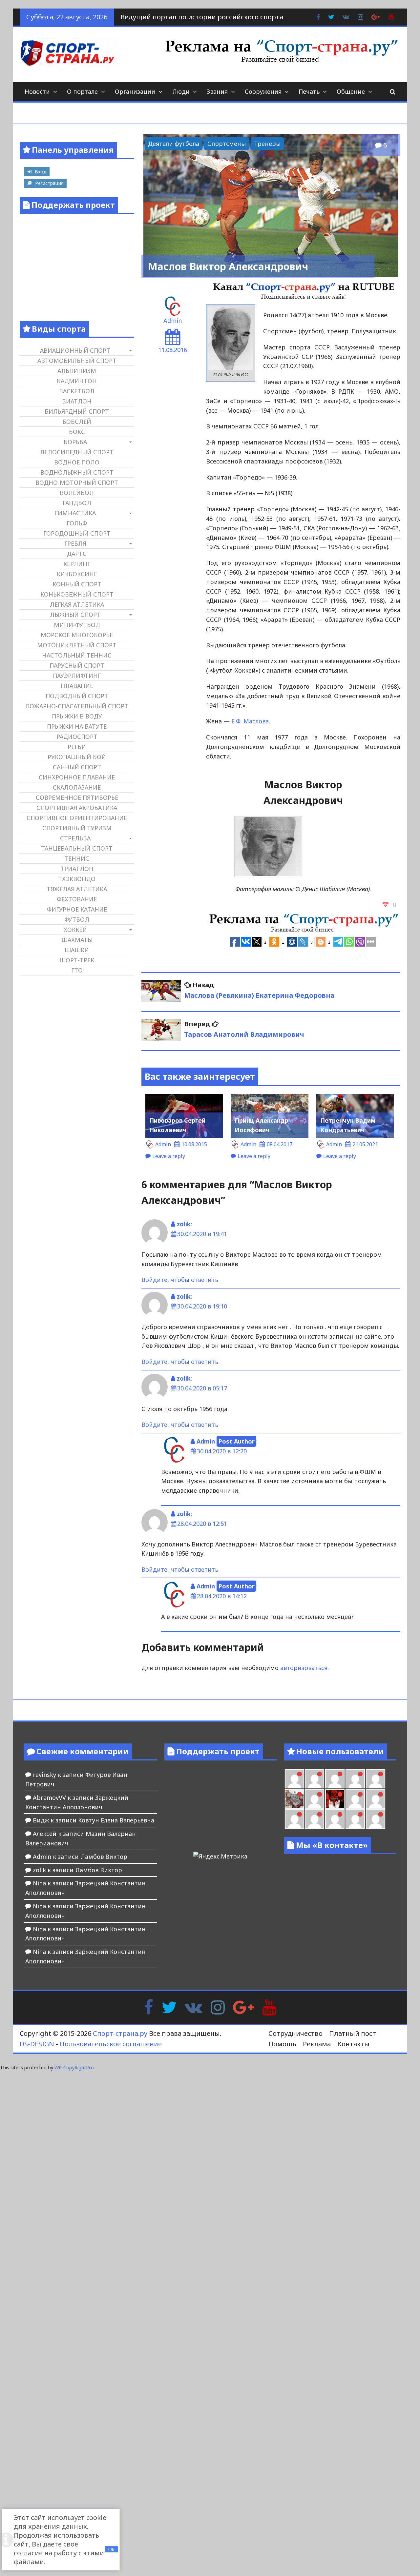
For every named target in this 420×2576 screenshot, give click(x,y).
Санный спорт (77, 767)
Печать (309, 91)
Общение (351, 91)
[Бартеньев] (355, 1799)
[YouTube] (269, 2007)
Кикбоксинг (77, 574)
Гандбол (77, 503)
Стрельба (75, 838)
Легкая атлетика (77, 604)
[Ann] (315, 1779)
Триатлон (77, 869)
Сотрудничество (295, 2033)
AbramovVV (49, 1798)
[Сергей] (355, 1819)
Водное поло (77, 462)
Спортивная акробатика (77, 808)
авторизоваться (304, 1668)
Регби (77, 747)
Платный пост (353, 2033)
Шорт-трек (77, 960)
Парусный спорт (77, 665)
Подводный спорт (77, 696)
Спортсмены (227, 144)
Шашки (77, 950)
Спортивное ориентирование (77, 818)
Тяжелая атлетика (77, 889)
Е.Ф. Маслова (250, 721)
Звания (217, 91)
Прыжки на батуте (77, 726)
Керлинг (77, 564)
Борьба (75, 442)
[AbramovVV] (315, 1819)
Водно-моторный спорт (77, 482)
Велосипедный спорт (77, 452)
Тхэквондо (77, 879)
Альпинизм (77, 371)
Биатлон (77, 401)
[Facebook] (148, 2007)
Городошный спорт (77, 533)
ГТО (77, 970)
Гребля (75, 543)
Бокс (77, 432)
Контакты (353, 2044)
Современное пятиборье (77, 797)
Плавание (77, 686)
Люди (181, 91)
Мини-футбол (77, 625)
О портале (82, 91)
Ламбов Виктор (104, 1857)
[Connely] (335, 1779)
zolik (184, 1224)
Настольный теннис (77, 655)
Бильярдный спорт (77, 411)
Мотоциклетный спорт (77, 645)
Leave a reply (169, 1156)
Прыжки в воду (77, 716)
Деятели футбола (174, 144)
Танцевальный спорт (77, 848)
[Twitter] (169, 2007)
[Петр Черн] (294, 1779)
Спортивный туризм (77, 828)
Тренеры (267, 144)
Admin (173, 321)
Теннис (77, 858)
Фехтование (77, 899)
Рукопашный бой (77, 757)
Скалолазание (77, 787)
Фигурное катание (77, 909)
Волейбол (77, 493)
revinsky (44, 1775)
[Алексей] (376, 1819)
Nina (39, 1883)
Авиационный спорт (75, 350)
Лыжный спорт (75, 615)
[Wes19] (294, 1799)
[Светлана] (355, 1779)
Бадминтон (77, 381)
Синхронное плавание (77, 777)
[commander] (376, 1779)
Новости (37, 91)
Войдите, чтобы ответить (180, 1280)
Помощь (282, 2044)
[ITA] (315, 1799)
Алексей (45, 1834)
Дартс (77, 554)
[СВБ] (294, 1819)
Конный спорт (77, 584)
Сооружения (263, 91)
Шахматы (77, 940)
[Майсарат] (335, 1799)
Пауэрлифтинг (77, 676)
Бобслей (77, 422)
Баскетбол (77, 391)
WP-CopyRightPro (74, 2067)
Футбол (77, 919)
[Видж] (335, 1819)
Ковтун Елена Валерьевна (116, 1820)
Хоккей (75, 930)
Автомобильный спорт (77, 361)
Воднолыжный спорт (77, 472)
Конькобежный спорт (77, 594)
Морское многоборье (77, 635)
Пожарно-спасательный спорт (77, 706)
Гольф (77, 523)
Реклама (317, 2044)
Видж (41, 1820)
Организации (135, 91)
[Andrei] (376, 1799)
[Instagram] (218, 2007)
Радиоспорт (77, 737)
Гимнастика (75, 513)
